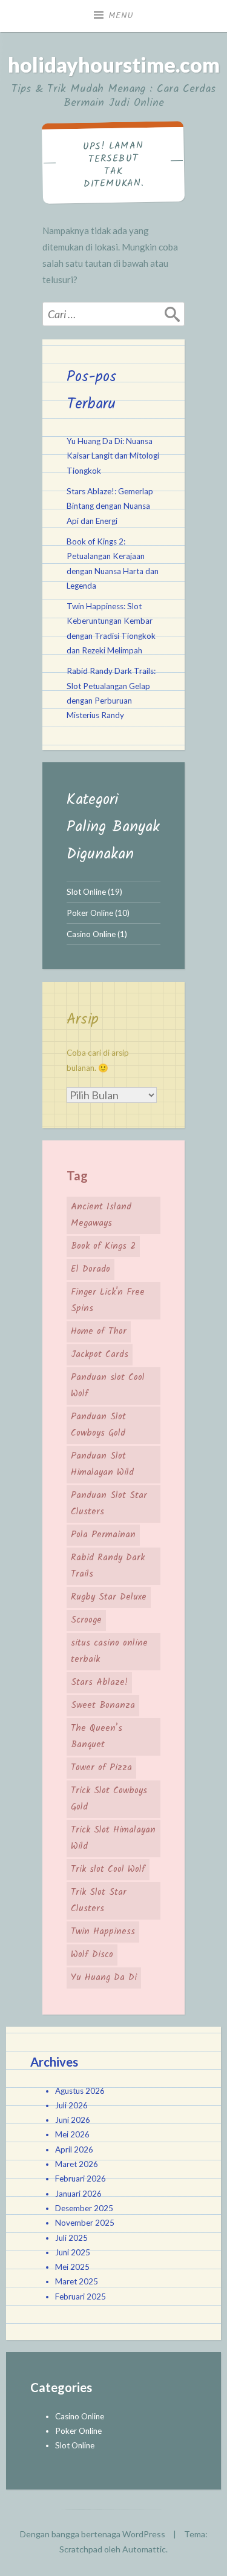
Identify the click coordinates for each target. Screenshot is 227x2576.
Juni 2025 (73, 2252)
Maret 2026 (77, 2164)
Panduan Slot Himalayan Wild (102, 1464)
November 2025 (85, 2223)
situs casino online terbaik (109, 1651)
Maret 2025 (77, 2281)
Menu (121, 16)
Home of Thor (99, 1332)
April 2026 (74, 2149)
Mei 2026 (72, 2134)
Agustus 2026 (80, 2091)
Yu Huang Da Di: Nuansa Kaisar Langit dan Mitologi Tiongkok (113, 456)
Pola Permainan (103, 1535)
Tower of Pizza (101, 1768)
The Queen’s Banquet (97, 1737)
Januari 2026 (78, 2194)
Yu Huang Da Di (104, 1978)
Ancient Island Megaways (101, 1215)
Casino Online (91, 934)
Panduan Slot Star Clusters (109, 1504)
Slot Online (86, 892)
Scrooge (86, 1620)
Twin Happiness (103, 1932)
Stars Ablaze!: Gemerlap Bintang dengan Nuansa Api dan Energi (110, 506)
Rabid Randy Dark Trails (108, 1566)
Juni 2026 (73, 2120)
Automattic (144, 2549)
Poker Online (90, 913)
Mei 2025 (72, 2267)
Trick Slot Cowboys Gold (109, 1799)
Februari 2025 (81, 2296)
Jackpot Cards (100, 1355)
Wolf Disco (92, 1955)
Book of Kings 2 (103, 1246)
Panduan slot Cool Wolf (108, 1386)
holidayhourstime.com (114, 64)
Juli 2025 (71, 2238)
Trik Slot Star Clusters (99, 1901)
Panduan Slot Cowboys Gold (98, 1425)
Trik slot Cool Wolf (108, 1869)
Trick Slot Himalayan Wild (113, 1838)
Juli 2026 (71, 2105)
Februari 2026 (81, 2179)
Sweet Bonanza (103, 1705)
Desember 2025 (84, 2208)
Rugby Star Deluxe (109, 1597)
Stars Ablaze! (99, 1682)
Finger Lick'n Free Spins (108, 1300)
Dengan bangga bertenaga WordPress (93, 2534)
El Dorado (90, 1269)
